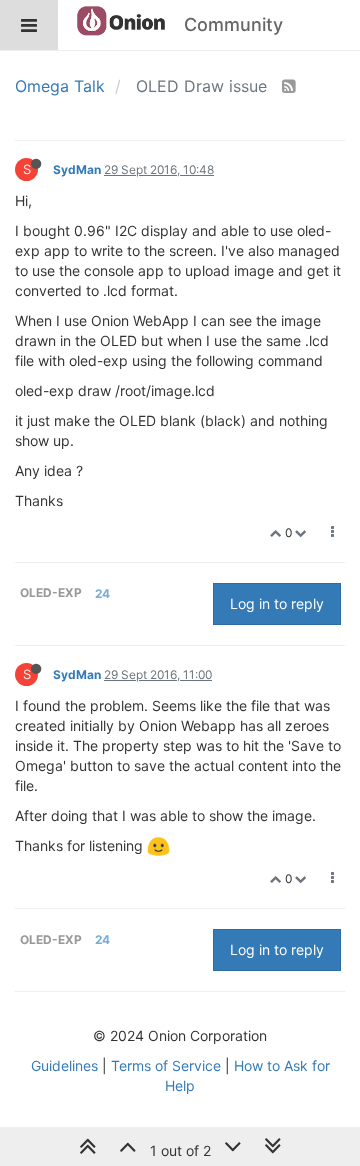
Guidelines (64, 1065)
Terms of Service (166, 1065)
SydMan (77, 169)
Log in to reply (277, 603)
